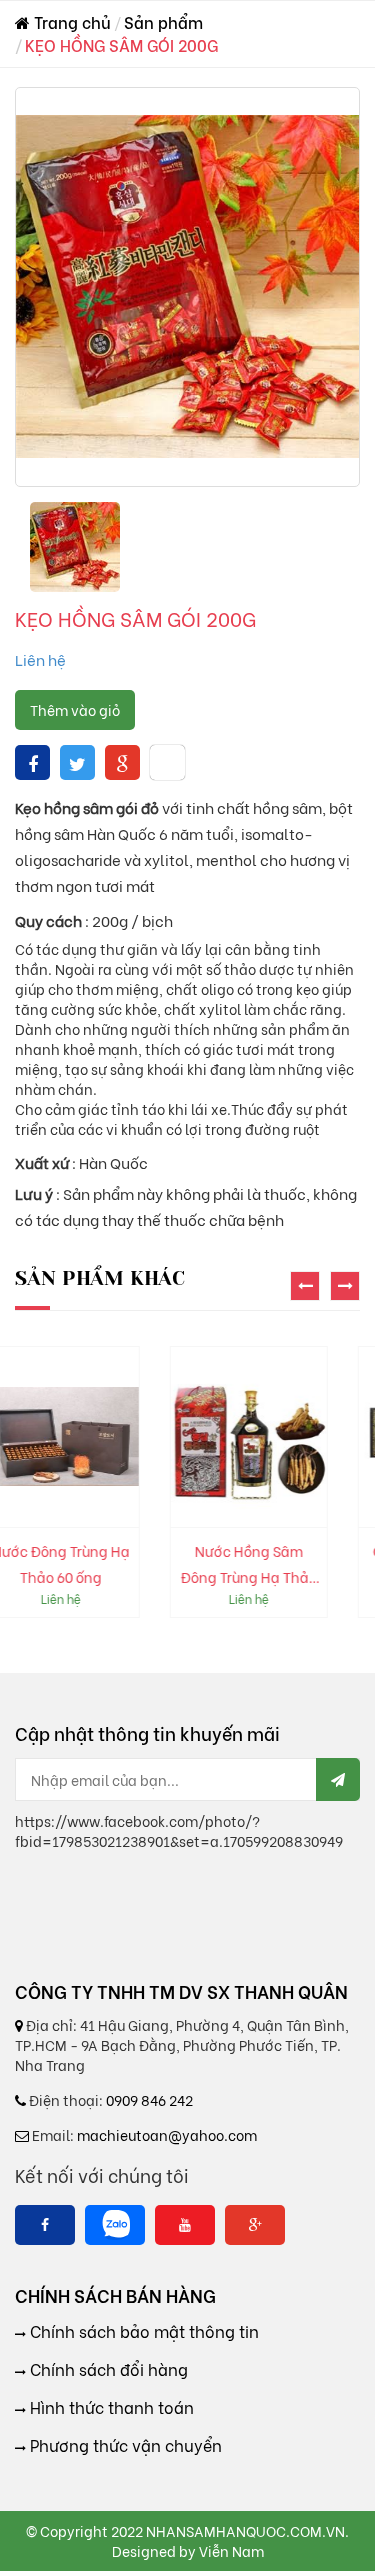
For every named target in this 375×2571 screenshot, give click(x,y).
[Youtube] (185, 2225)
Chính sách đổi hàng (107, 2369)
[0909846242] (115, 2225)
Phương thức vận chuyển (124, 2445)
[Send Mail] (338, 1779)
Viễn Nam (231, 2550)
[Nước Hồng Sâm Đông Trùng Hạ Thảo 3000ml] (127, 1437)
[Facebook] (45, 2225)
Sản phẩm (163, 21)
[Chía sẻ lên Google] (122, 762)
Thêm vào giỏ (75, 709)
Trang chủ (70, 21)
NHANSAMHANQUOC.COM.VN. (247, 2530)
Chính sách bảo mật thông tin (142, 2331)
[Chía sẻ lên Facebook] (33, 762)
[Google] (255, 2225)
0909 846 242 (149, 2099)
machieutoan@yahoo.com (167, 2134)
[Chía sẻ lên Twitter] (77, 762)
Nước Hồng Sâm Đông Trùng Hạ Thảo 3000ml (127, 1565)
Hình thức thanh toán (110, 2407)
